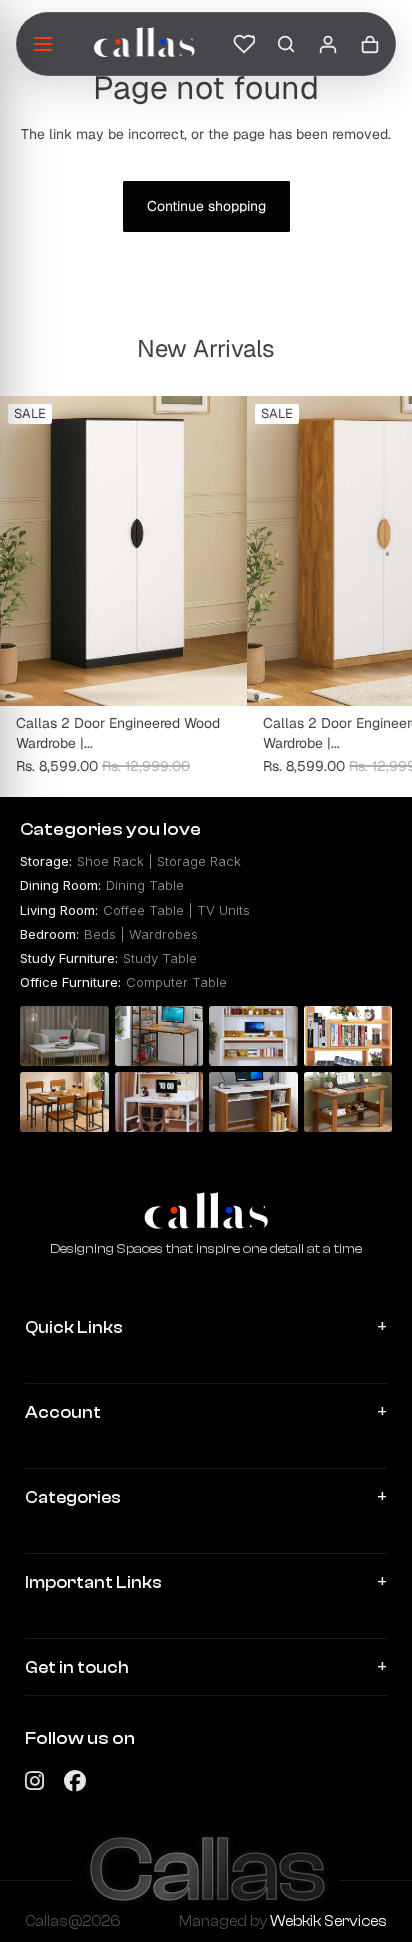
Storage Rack (199, 861)
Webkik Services (328, 1921)
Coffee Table (143, 910)
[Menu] (43, 44)
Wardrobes (163, 934)
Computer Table (176, 982)
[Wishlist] (244, 44)
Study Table (160, 958)
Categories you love (110, 829)
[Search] (286, 44)
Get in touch (77, 1667)
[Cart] (370, 44)
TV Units (223, 910)
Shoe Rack (110, 861)
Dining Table (145, 885)
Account (63, 1412)
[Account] (328, 44)
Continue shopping (206, 206)
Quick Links (74, 1327)
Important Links (93, 1582)
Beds (100, 934)
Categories (73, 1497)
